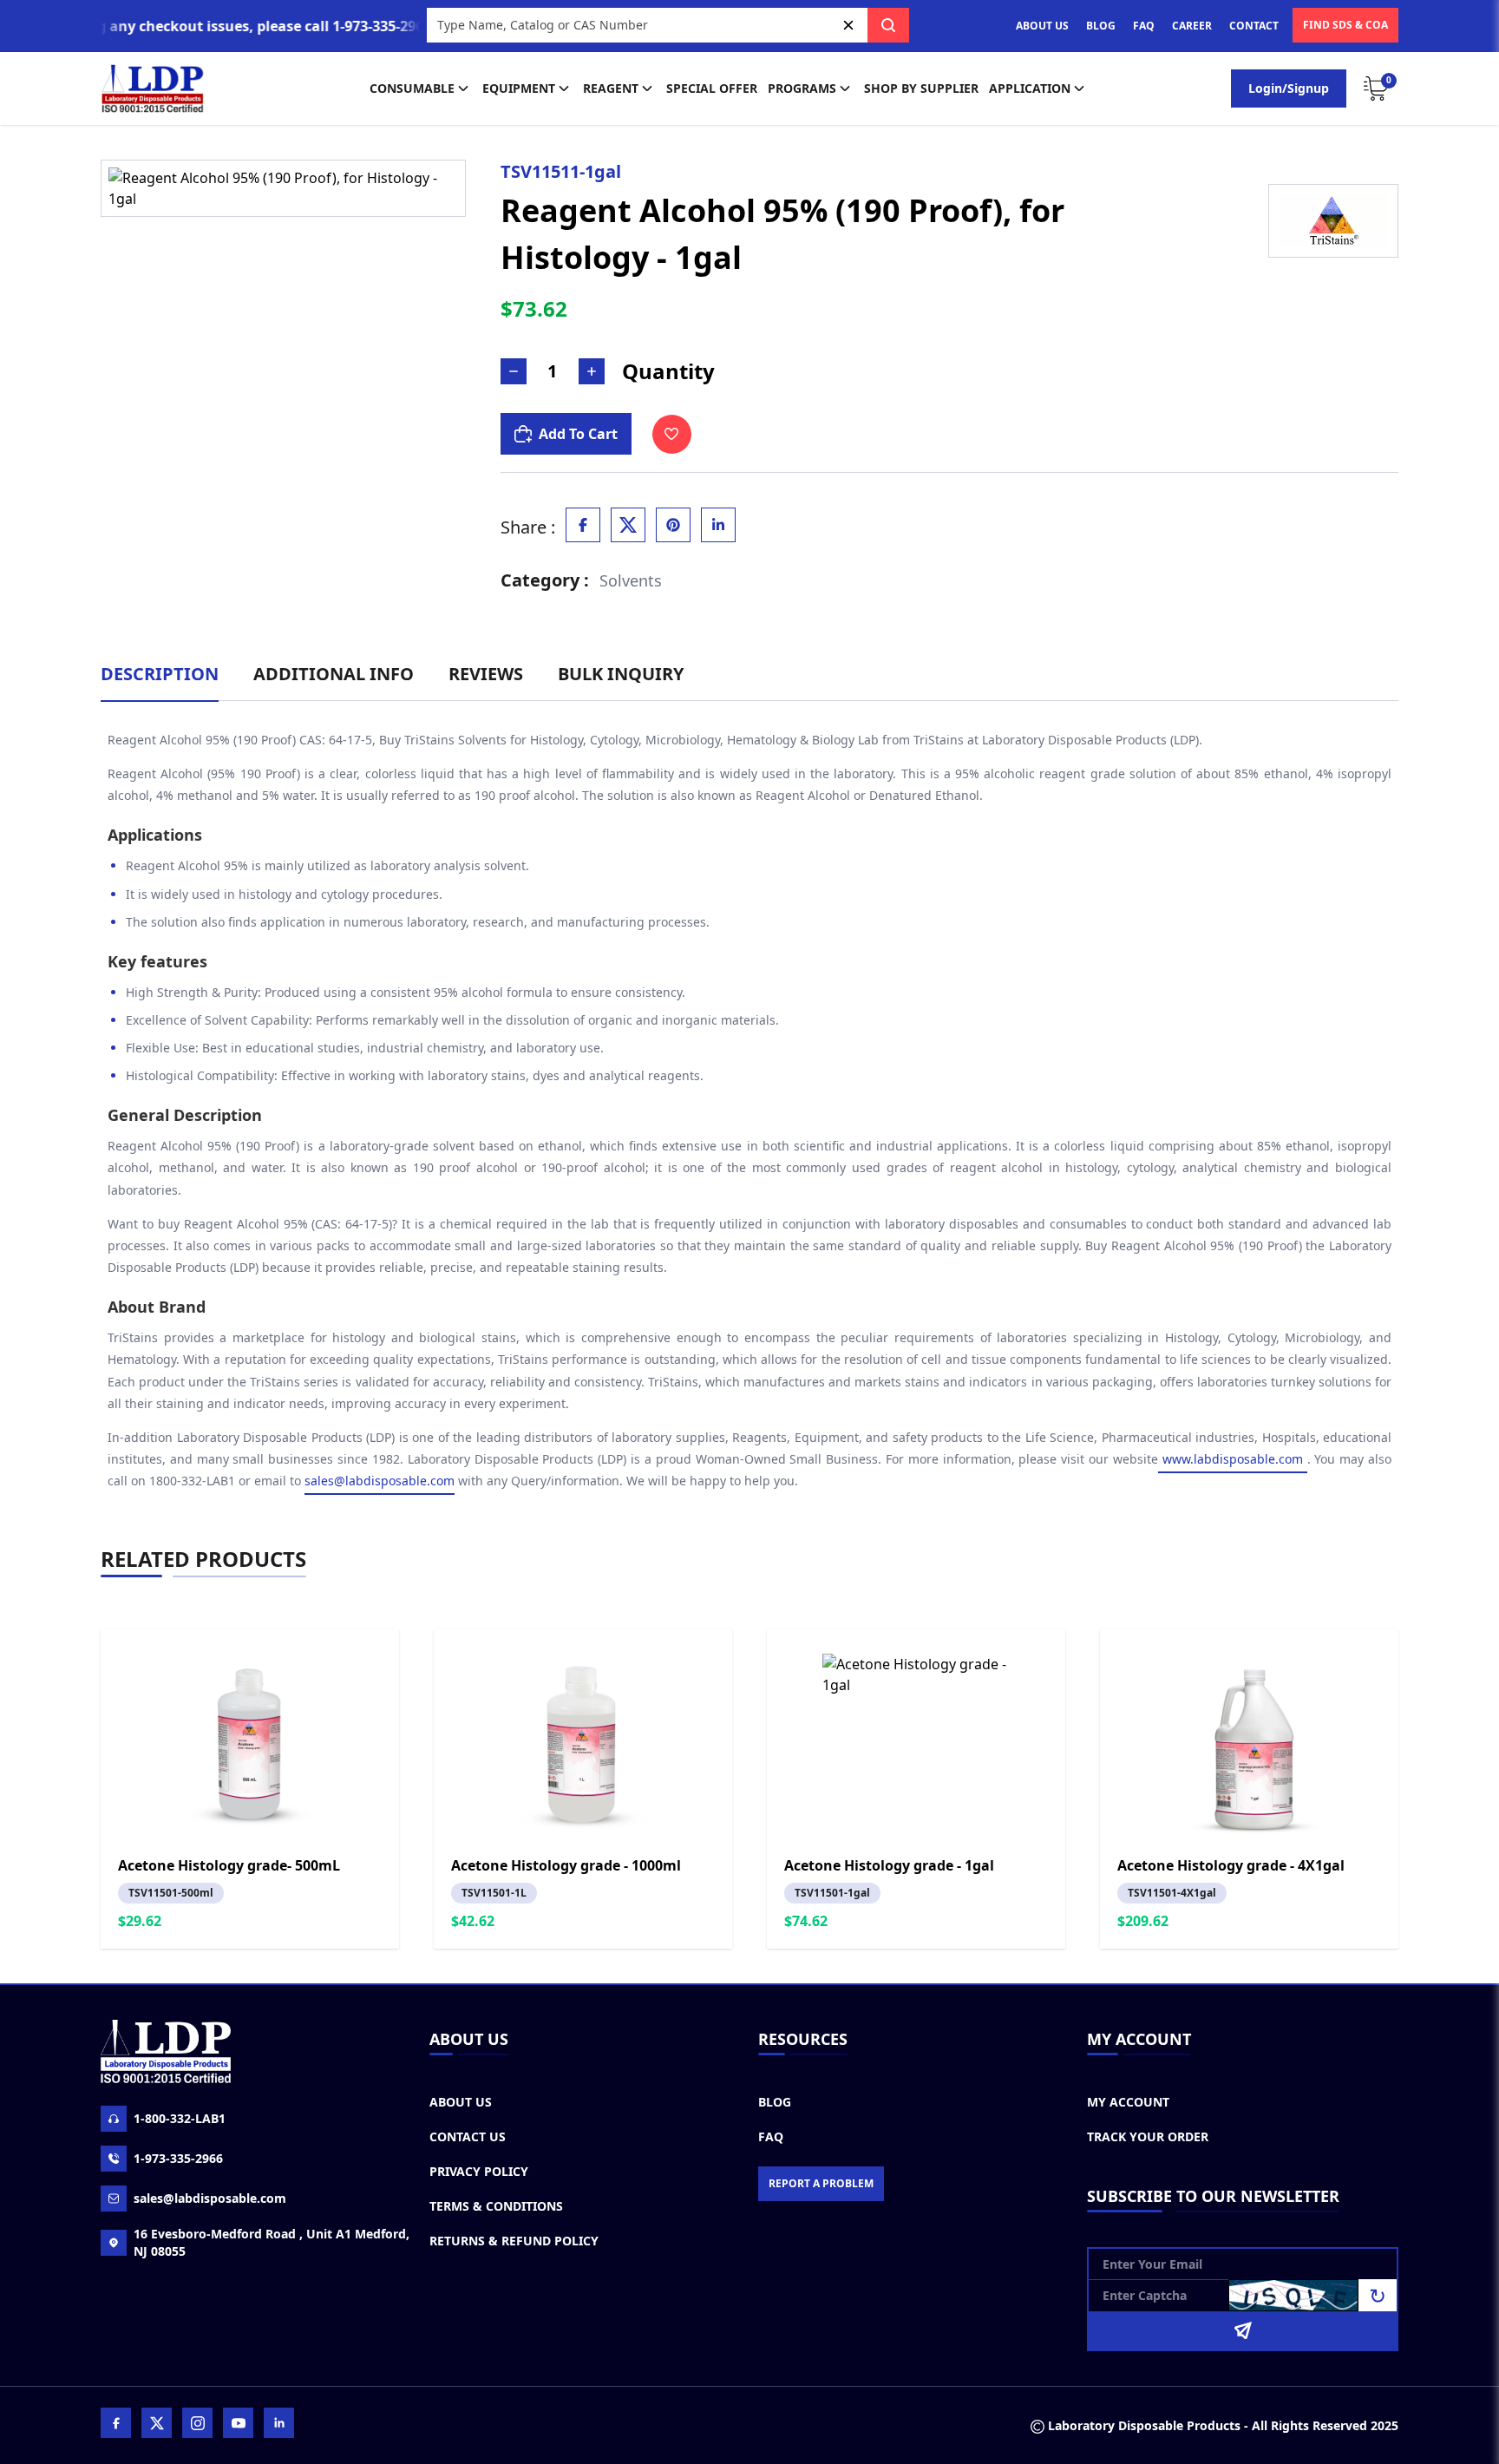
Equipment (519, 88)
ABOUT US (1042, 26)
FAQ (1144, 26)
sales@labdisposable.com (380, 1481)
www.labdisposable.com (1233, 1459)
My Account (1128, 2102)
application (1030, 88)
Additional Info (334, 674)
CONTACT (1254, 26)
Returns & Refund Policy (514, 2241)
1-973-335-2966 (178, 2158)
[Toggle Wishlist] (672, 434)
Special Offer (712, 88)
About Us (461, 2102)
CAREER (1192, 26)
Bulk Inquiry (621, 674)
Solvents (631, 580)
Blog (775, 2102)
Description (160, 674)
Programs (802, 88)
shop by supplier (921, 88)
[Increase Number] (592, 371)
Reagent (611, 88)
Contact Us (468, 2136)
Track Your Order (1148, 2136)
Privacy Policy (479, 2171)
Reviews (486, 674)
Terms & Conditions (496, 2206)
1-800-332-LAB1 (180, 2118)
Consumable (412, 88)
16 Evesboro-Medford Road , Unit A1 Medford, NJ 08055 (272, 2242)
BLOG (1101, 26)
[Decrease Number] (514, 371)
